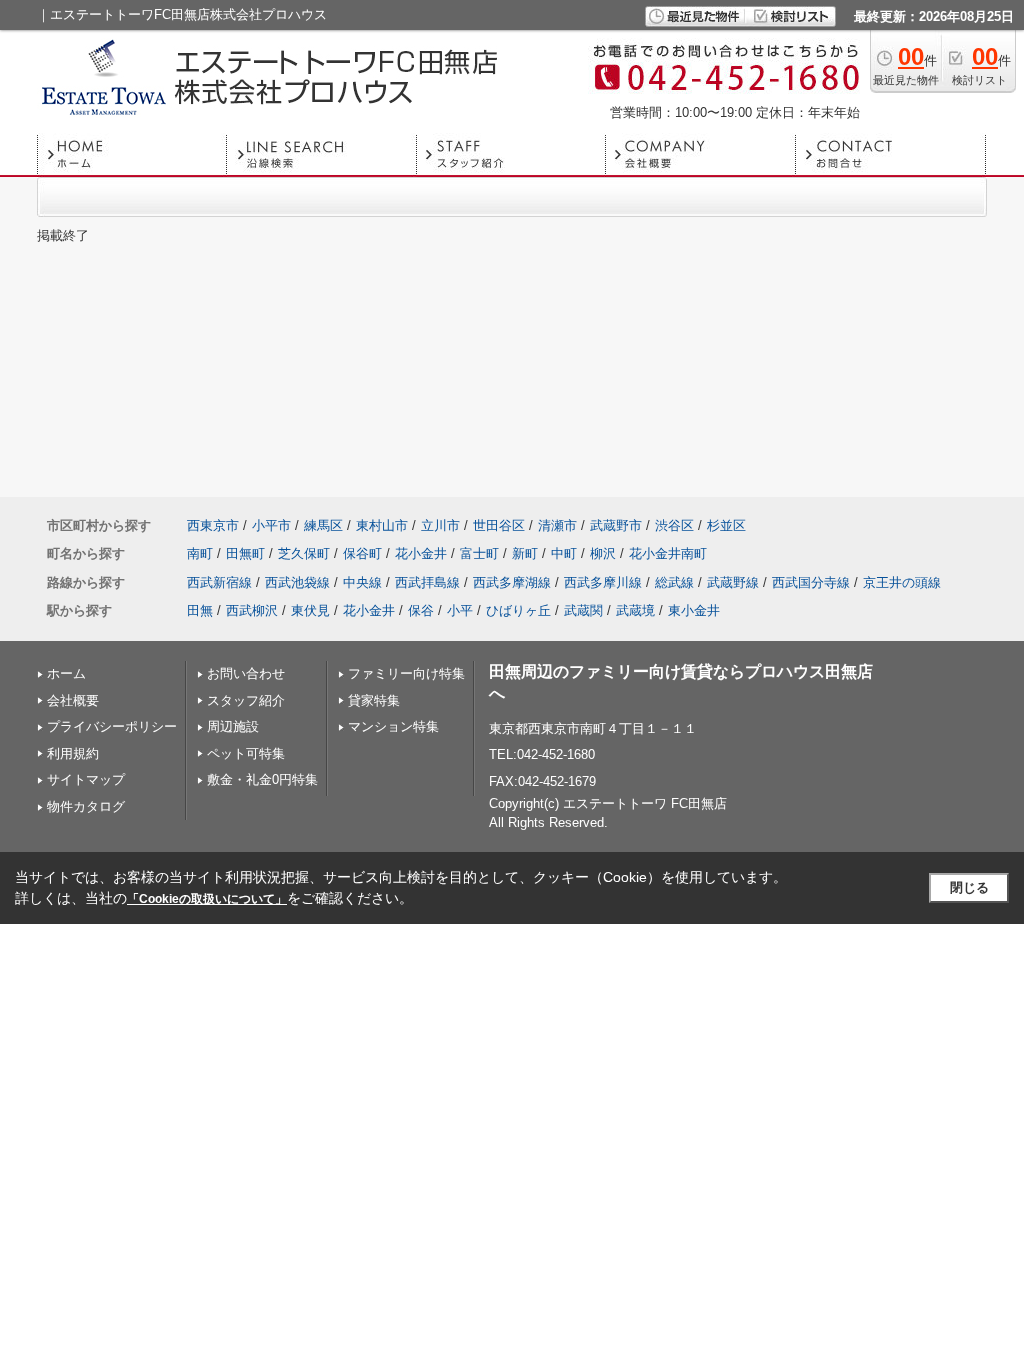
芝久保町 (304, 553)
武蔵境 (635, 610)
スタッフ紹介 (246, 700)
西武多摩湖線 (512, 582)
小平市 (271, 525)
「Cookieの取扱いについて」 (207, 899)
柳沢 (603, 553)
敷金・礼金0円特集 (262, 779)
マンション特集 (393, 726)
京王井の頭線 (902, 582)
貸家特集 (374, 700)
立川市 (440, 525)
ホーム (66, 673)
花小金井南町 (668, 553)
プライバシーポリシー (112, 726)
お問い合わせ (246, 673)
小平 (460, 610)
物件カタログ (86, 806)
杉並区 (726, 525)
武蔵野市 (616, 525)
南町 (200, 553)
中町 (564, 553)
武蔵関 (583, 610)
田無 (200, 610)
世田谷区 (499, 525)
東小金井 (694, 610)
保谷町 (362, 553)
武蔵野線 (733, 582)
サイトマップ (86, 779)
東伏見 (310, 610)
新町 (525, 553)
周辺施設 (233, 726)
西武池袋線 (297, 582)
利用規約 (73, 753)
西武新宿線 (219, 582)
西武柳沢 (252, 610)
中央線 (362, 582)
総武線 (674, 582)
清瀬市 (557, 525)
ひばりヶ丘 (518, 610)
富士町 (479, 553)
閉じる (969, 887)
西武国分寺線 (811, 582)
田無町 (245, 553)
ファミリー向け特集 (406, 673)
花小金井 (421, 553)
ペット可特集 (246, 753)
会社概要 (73, 700)
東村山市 (382, 525)
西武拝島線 (427, 582)
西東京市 (213, 525)
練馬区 (323, 525)
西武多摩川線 (603, 582)
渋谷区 (674, 525)
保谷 (421, 610)
